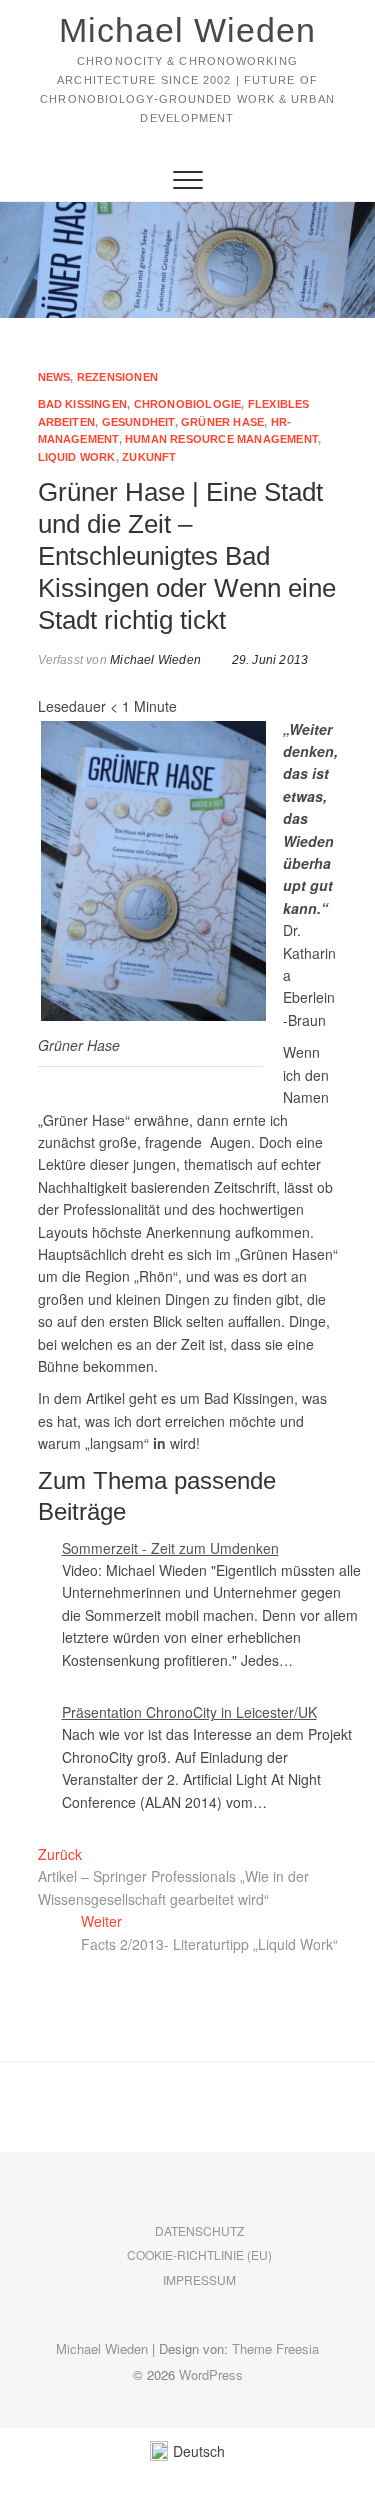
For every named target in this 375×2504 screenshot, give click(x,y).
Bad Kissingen (83, 404)
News (54, 377)
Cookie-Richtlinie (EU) (199, 2254)
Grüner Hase (222, 422)
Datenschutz (199, 2230)
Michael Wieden (187, 30)
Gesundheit (138, 422)
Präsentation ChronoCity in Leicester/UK (189, 1712)
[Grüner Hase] (153, 729)
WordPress (211, 2374)
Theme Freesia (275, 2348)
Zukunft (149, 457)
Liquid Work (77, 457)
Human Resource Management (221, 439)
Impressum (199, 2279)
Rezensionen (117, 377)
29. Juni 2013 (268, 660)
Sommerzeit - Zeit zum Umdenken (170, 1548)
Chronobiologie (188, 404)
